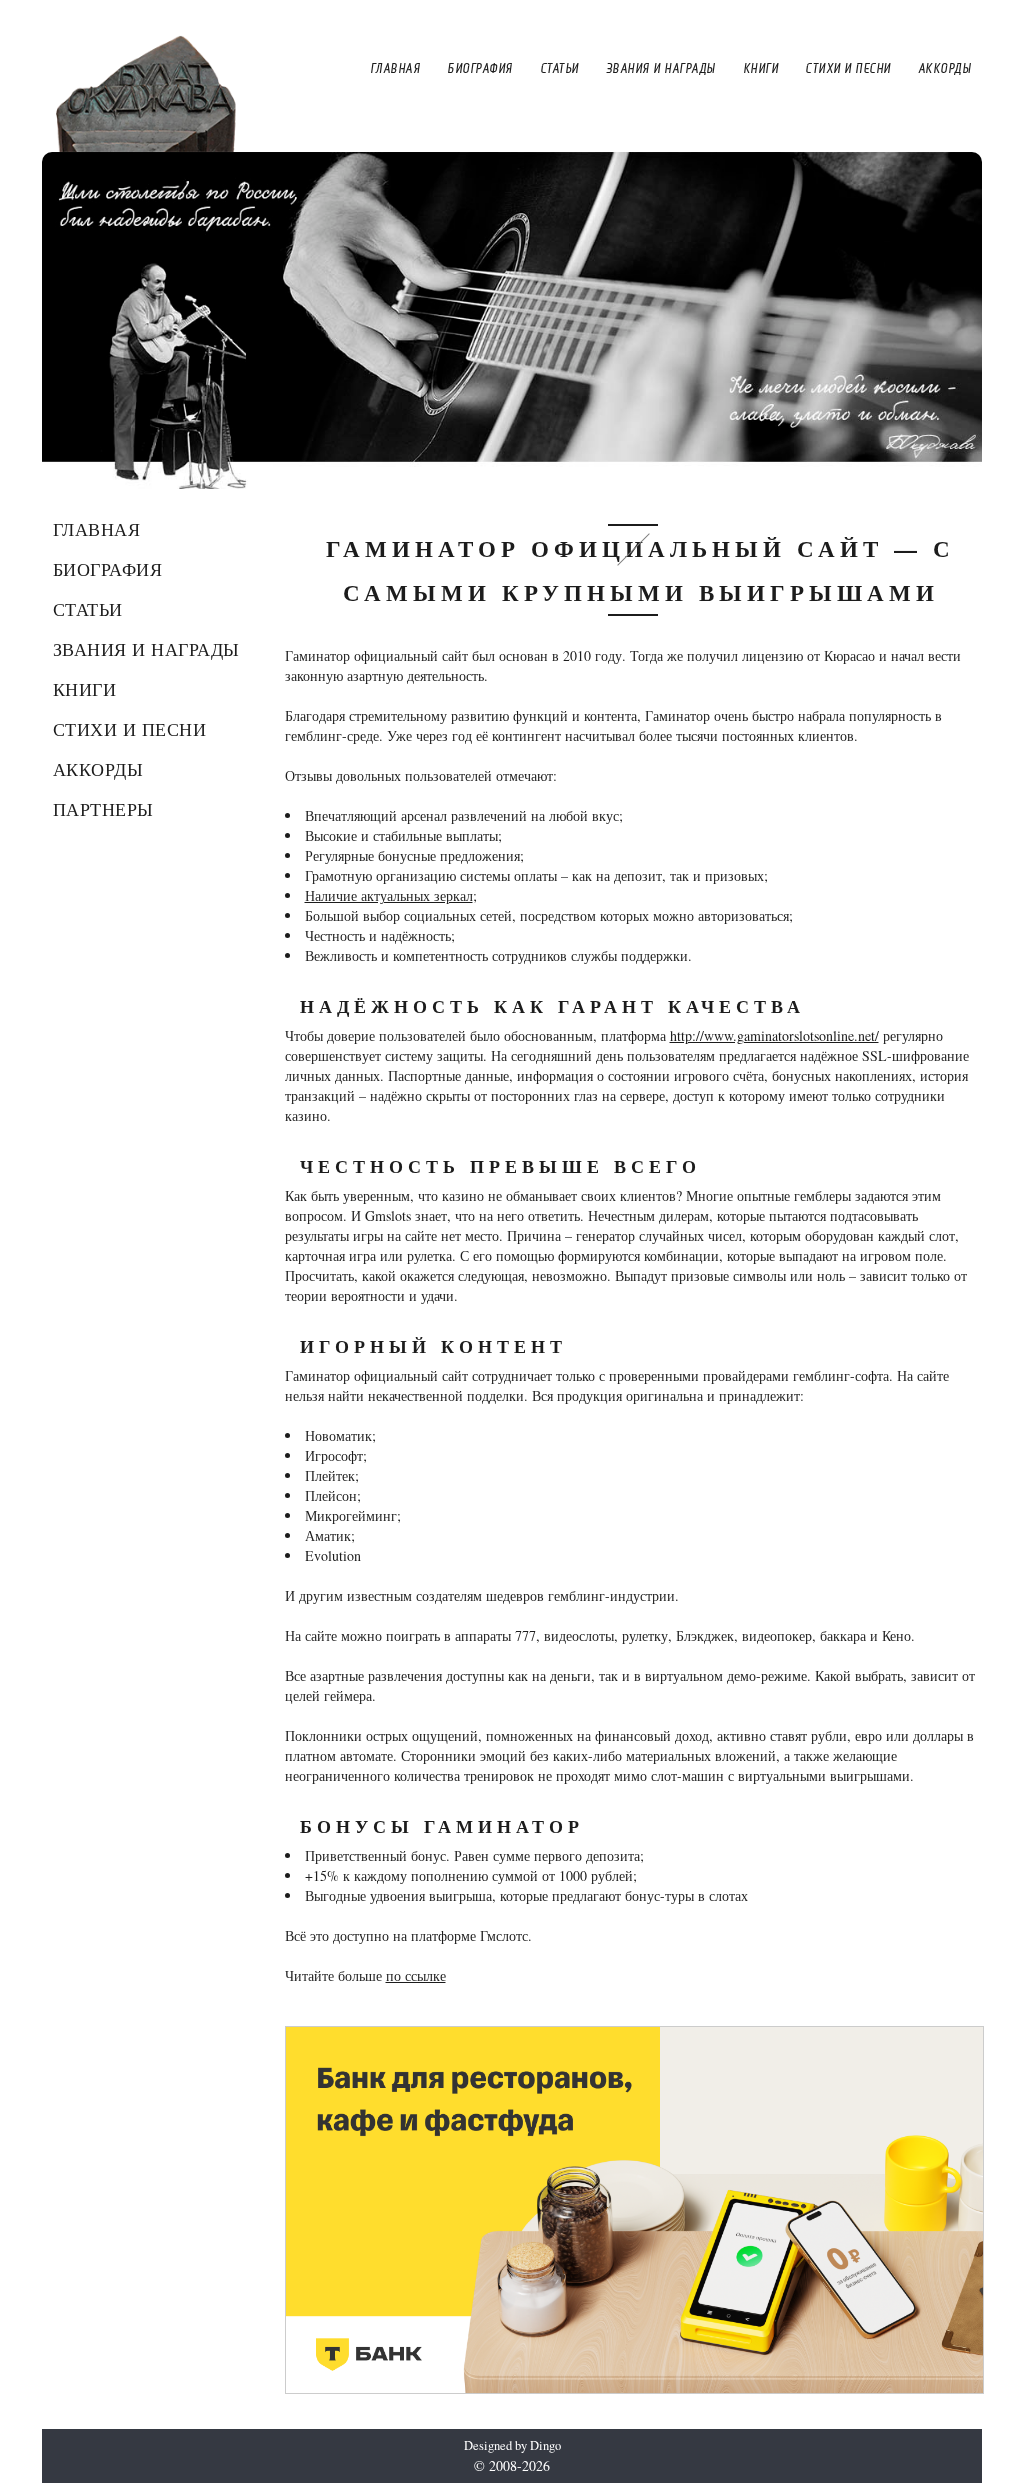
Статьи (88, 609)
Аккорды (98, 769)
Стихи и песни (130, 729)
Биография (108, 569)
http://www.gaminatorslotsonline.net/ (774, 1035)
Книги (85, 689)
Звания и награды (146, 649)
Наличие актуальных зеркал (389, 895)
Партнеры (103, 809)
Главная (97, 529)
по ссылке (416, 1975)
